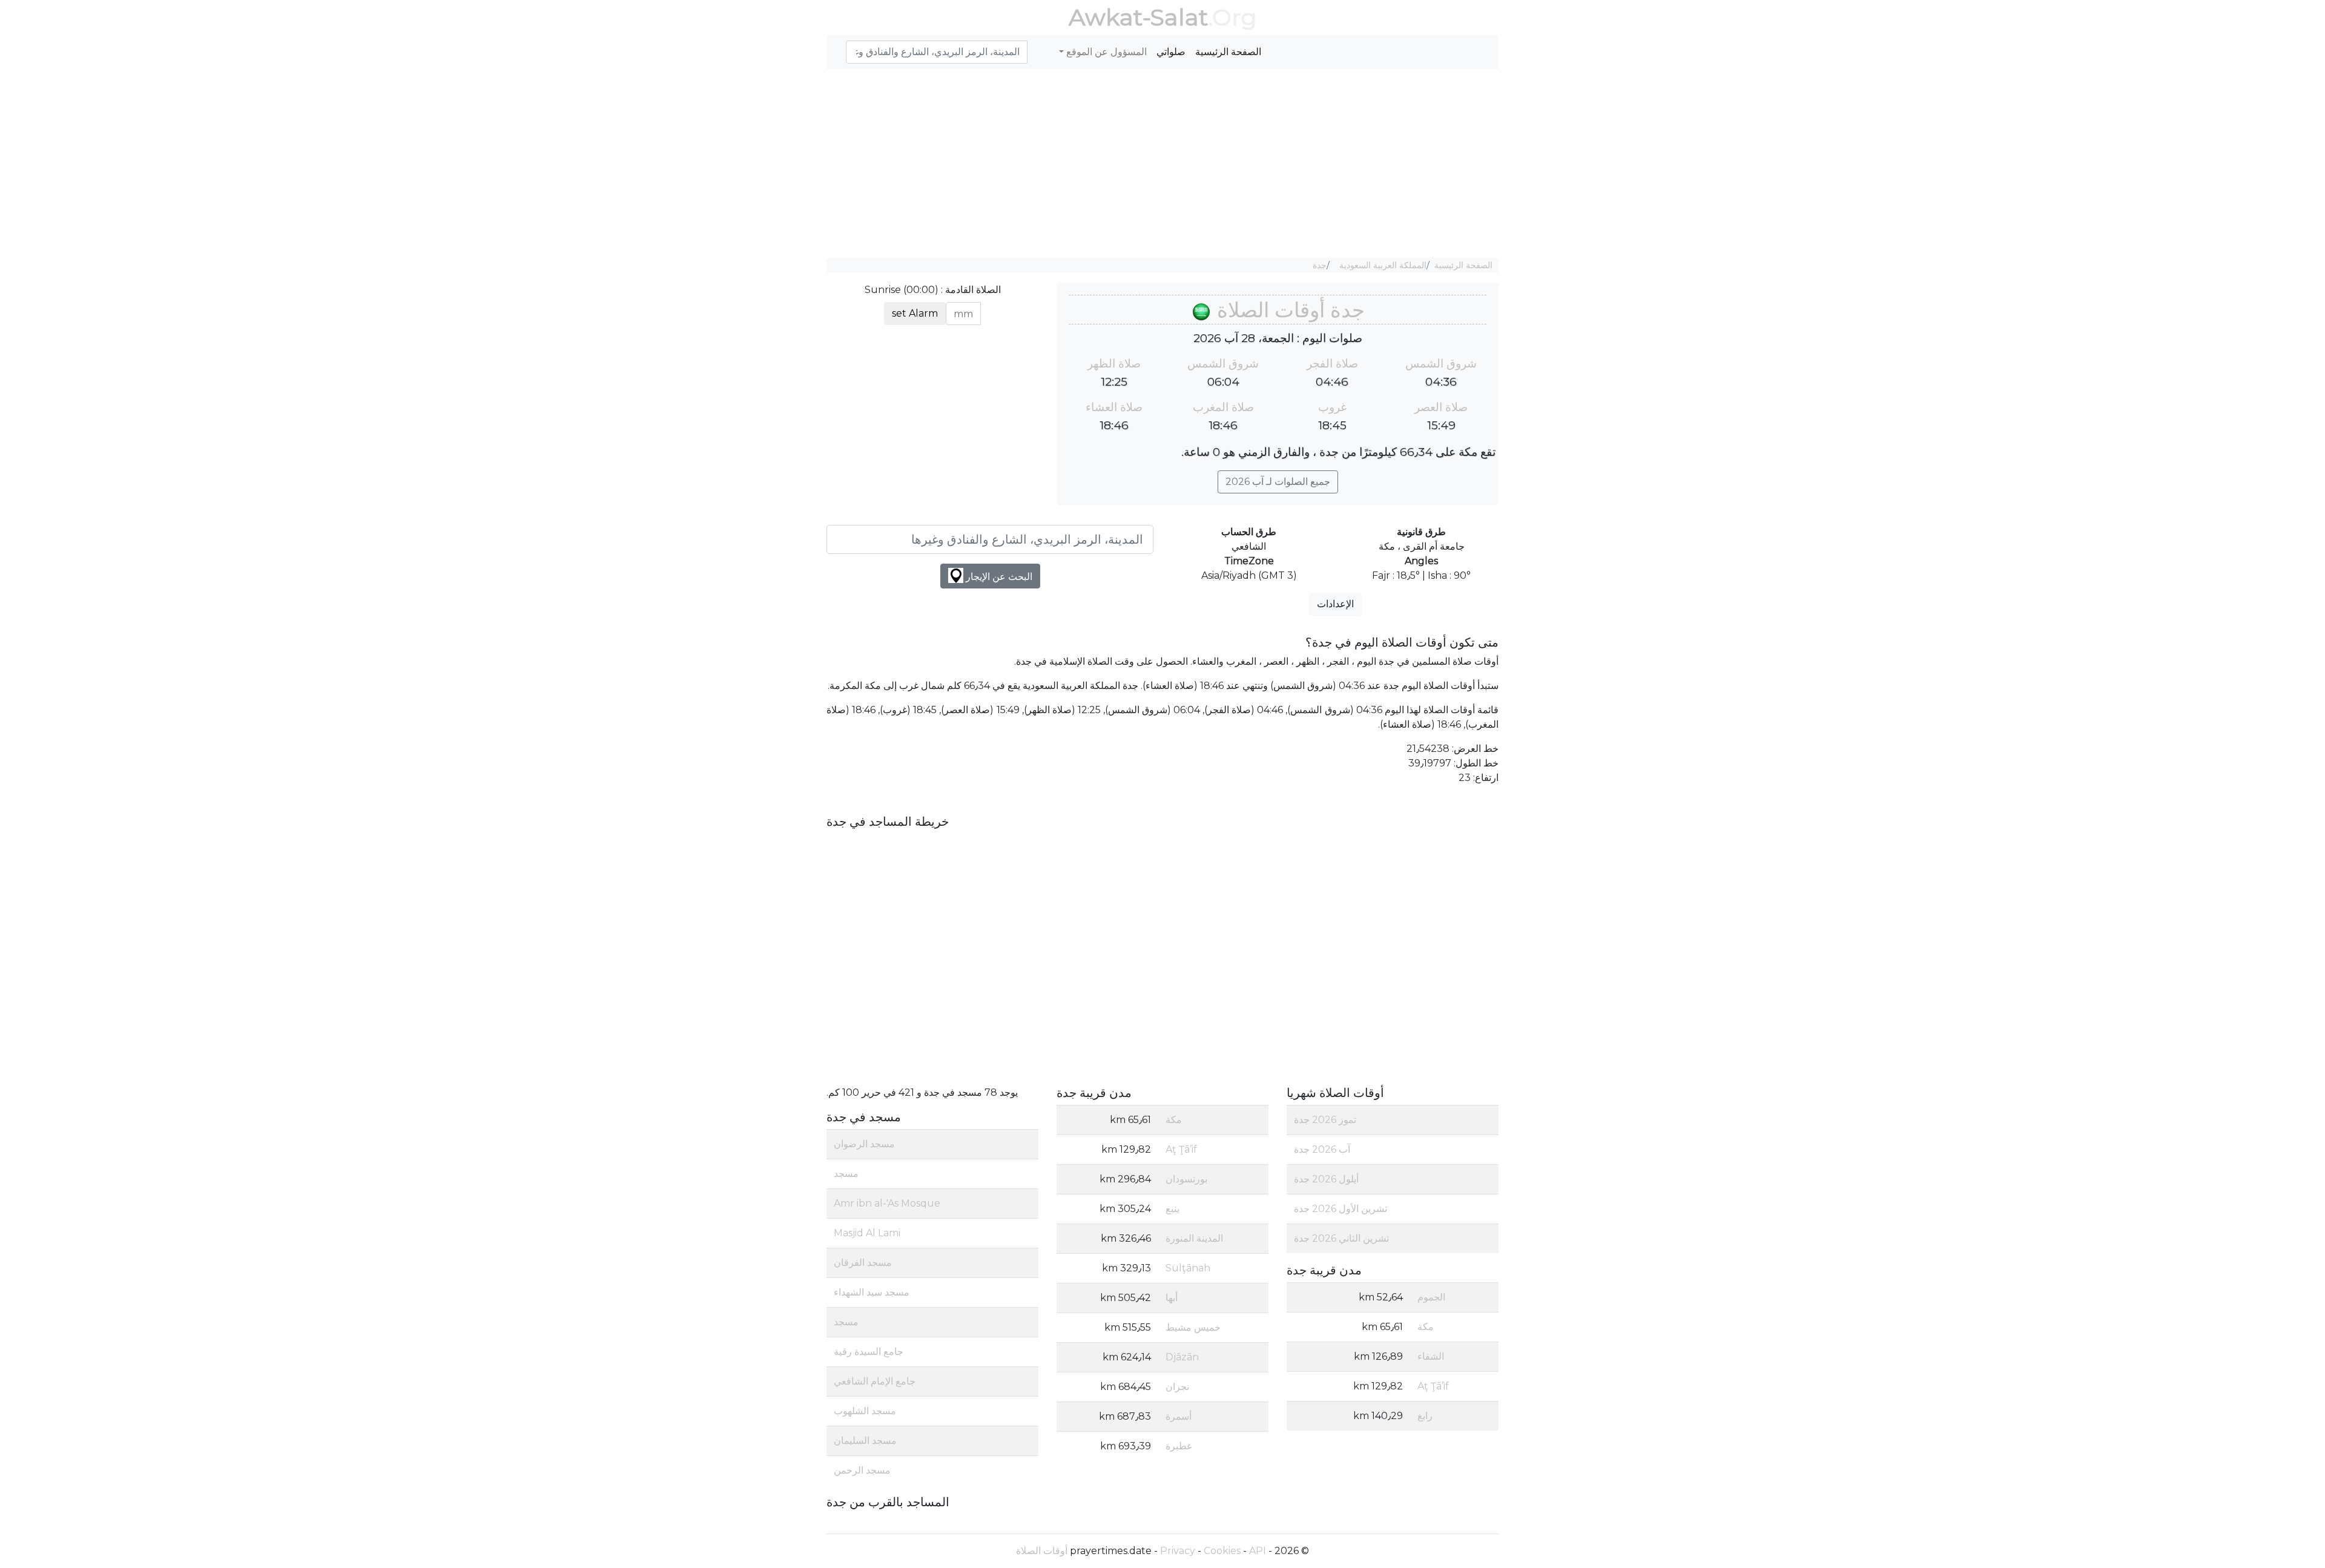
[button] (841, 45)
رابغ (1425, 1416)
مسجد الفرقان (863, 1263)
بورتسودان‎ (1186, 1179)
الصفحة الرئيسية (1228, 52)
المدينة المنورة (1194, 1238)
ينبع (1172, 1209)
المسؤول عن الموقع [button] (1105, 52)
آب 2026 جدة (1322, 1149)
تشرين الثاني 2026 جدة (1341, 1238)
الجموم (1431, 1297)
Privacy (1178, 1551)
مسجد (846, 1174)
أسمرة (1179, 1416)
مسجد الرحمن (862, 1470)
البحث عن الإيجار (998, 577)
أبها (1172, 1298)
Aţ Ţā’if (1433, 1386)
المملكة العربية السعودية (1383, 265)
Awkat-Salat (1138, 17)
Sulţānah (1188, 1268)
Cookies (1222, 1551)
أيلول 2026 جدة (1326, 1179)
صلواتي (1171, 52)
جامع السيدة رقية (869, 1352)
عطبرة (1179, 1446)
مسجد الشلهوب (865, 1411)
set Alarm (915, 313)
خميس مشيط (1193, 1327)
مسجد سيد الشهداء (872, 1292)
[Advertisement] (1162, 163)
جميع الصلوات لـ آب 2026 (1278, 482)
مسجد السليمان (865, 1441)
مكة (1426, 1327)
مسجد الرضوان (864, 1144)
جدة (1320, 265)
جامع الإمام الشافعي (875, 1381)
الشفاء (1431, 1356)
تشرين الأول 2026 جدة (1341, 1209)
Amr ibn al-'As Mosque (887, 1203)
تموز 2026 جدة (1325, 1120)
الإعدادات (1335, 604)
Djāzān (1182, 1357)
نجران (1177, 1387)
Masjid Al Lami (867, 1233)
